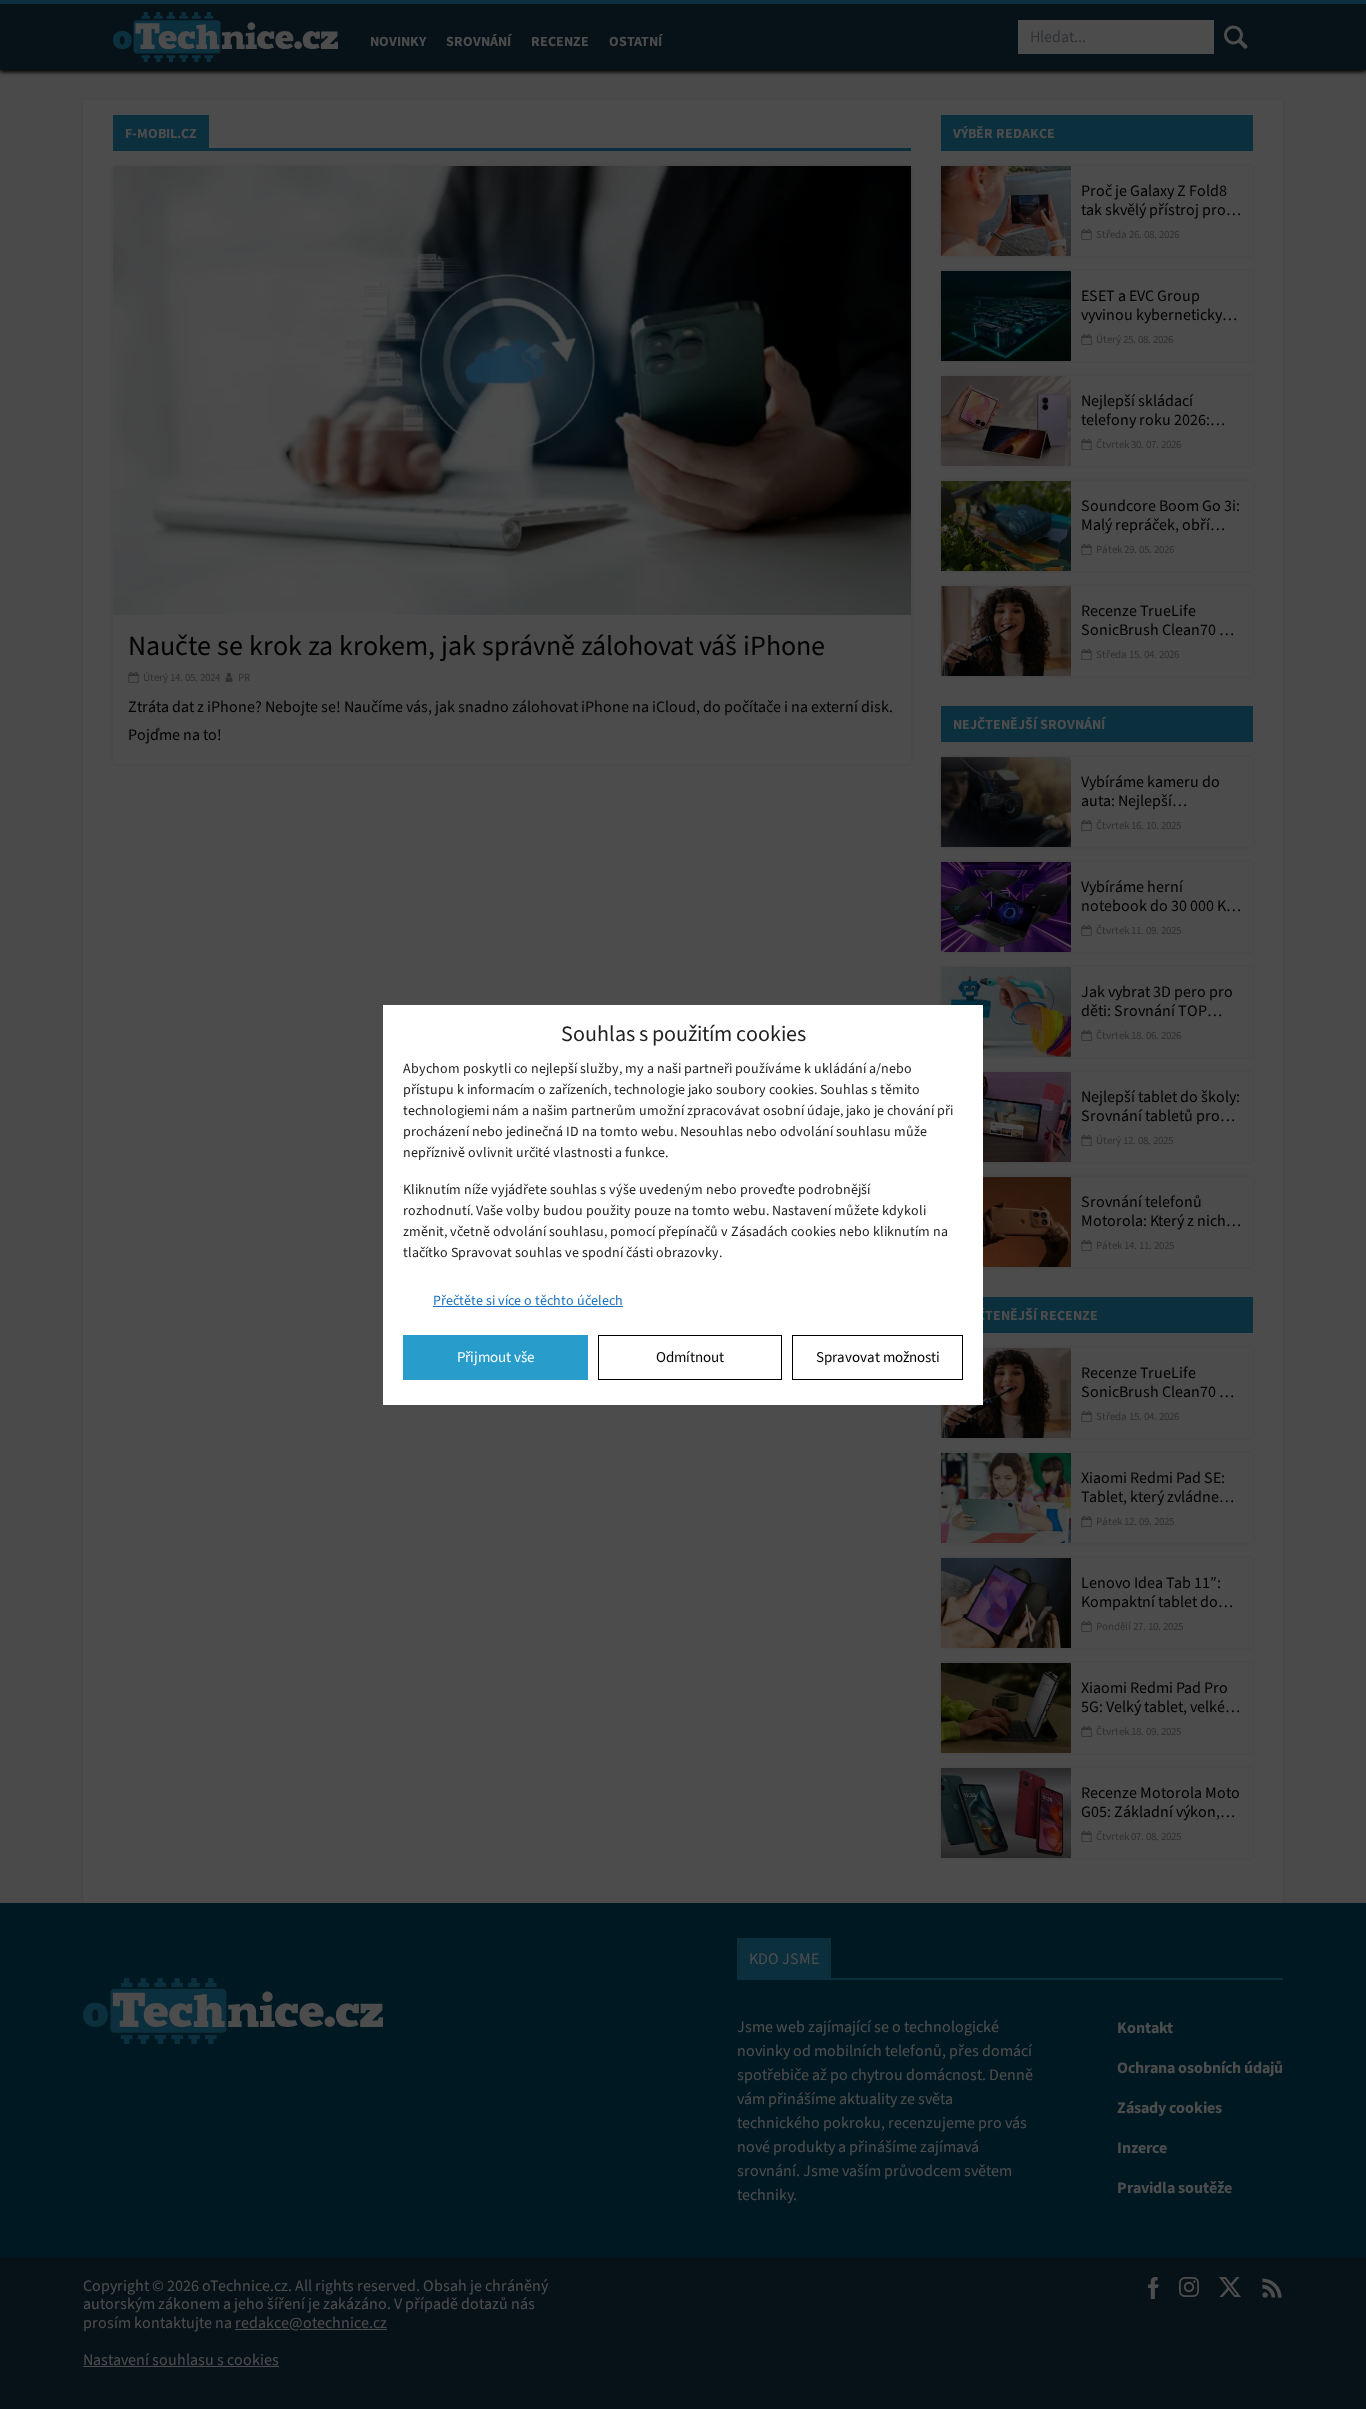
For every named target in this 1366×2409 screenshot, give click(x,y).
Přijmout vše (495, 1357)
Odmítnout (690, 1357)
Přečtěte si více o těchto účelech (528, 1300)
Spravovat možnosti (878, 1357)
